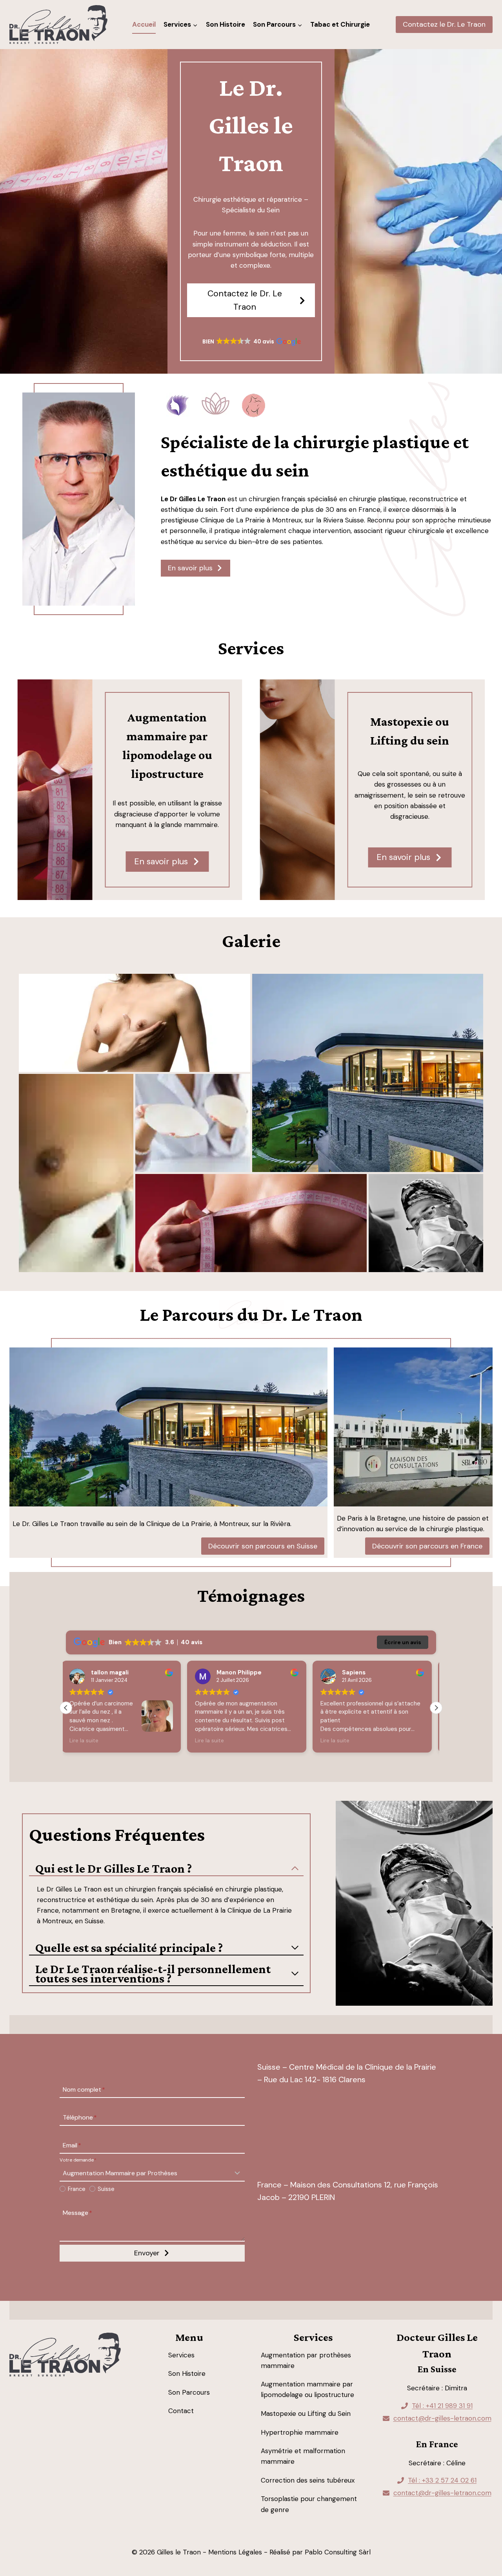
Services (181, 2355)
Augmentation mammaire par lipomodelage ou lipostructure (307, 2389)
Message (77, 2213)
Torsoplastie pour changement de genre (309, 2504)
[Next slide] (480, 892)
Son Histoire (226, 24)
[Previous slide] (461, 892)
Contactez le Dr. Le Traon (444, 24)
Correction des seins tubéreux (308, 2480)
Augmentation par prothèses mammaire (306, 2360)
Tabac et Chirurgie (340, 24)
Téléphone (80, 2117)
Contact (181, 2411)
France (77, 2189)
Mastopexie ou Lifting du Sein (306, 2414)
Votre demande (78, 2160)
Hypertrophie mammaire (300, 2432)
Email (72, 2145)
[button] (251, 342)
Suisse (106, 2189)
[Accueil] (65, 2355)
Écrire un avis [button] (403, 1642)
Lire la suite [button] (88, 1741)
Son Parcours (189, 2392)
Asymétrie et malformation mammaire (303, 2456)
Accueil (144, 24)
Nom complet (84, 2090)
